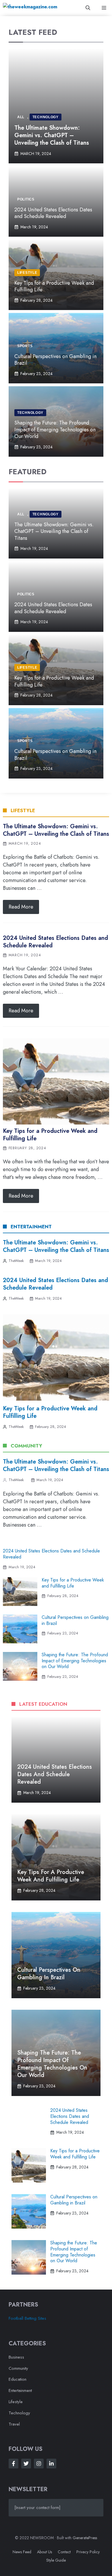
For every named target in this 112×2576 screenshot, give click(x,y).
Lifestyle (27, 273)
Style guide (56, 2560)
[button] (88, 8)
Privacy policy (88, 2552)
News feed (22, 2552)
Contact (64, 2552)
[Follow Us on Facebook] (13, 2464)
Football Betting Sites (27, 2318)
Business (16, 2357)
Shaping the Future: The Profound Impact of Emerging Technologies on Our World (55, 430)
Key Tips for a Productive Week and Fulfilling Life (54, 286)
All (21, 117)
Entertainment (20, 2391)
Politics (26, 199)
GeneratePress (85, 2538)
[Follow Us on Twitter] (26, 2464)
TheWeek (16, 1261)
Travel (14, 2424)
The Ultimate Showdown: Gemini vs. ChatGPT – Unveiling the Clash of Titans (52, 135)
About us (45, 2552)
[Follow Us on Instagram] (39, 2464)
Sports (25, 346)
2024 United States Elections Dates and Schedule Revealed (53, 213)
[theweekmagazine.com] (30, 8)
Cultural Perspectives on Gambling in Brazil (55, 360)
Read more (21, 907)
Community (18, 2368)
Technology (46, 117)
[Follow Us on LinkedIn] (51, 2464)
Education (18, 2379)
